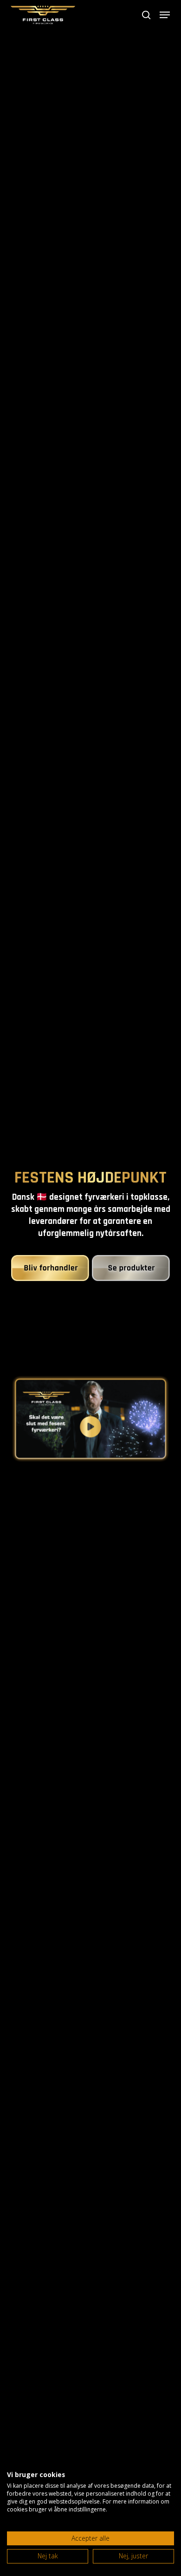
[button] (165, 15)
